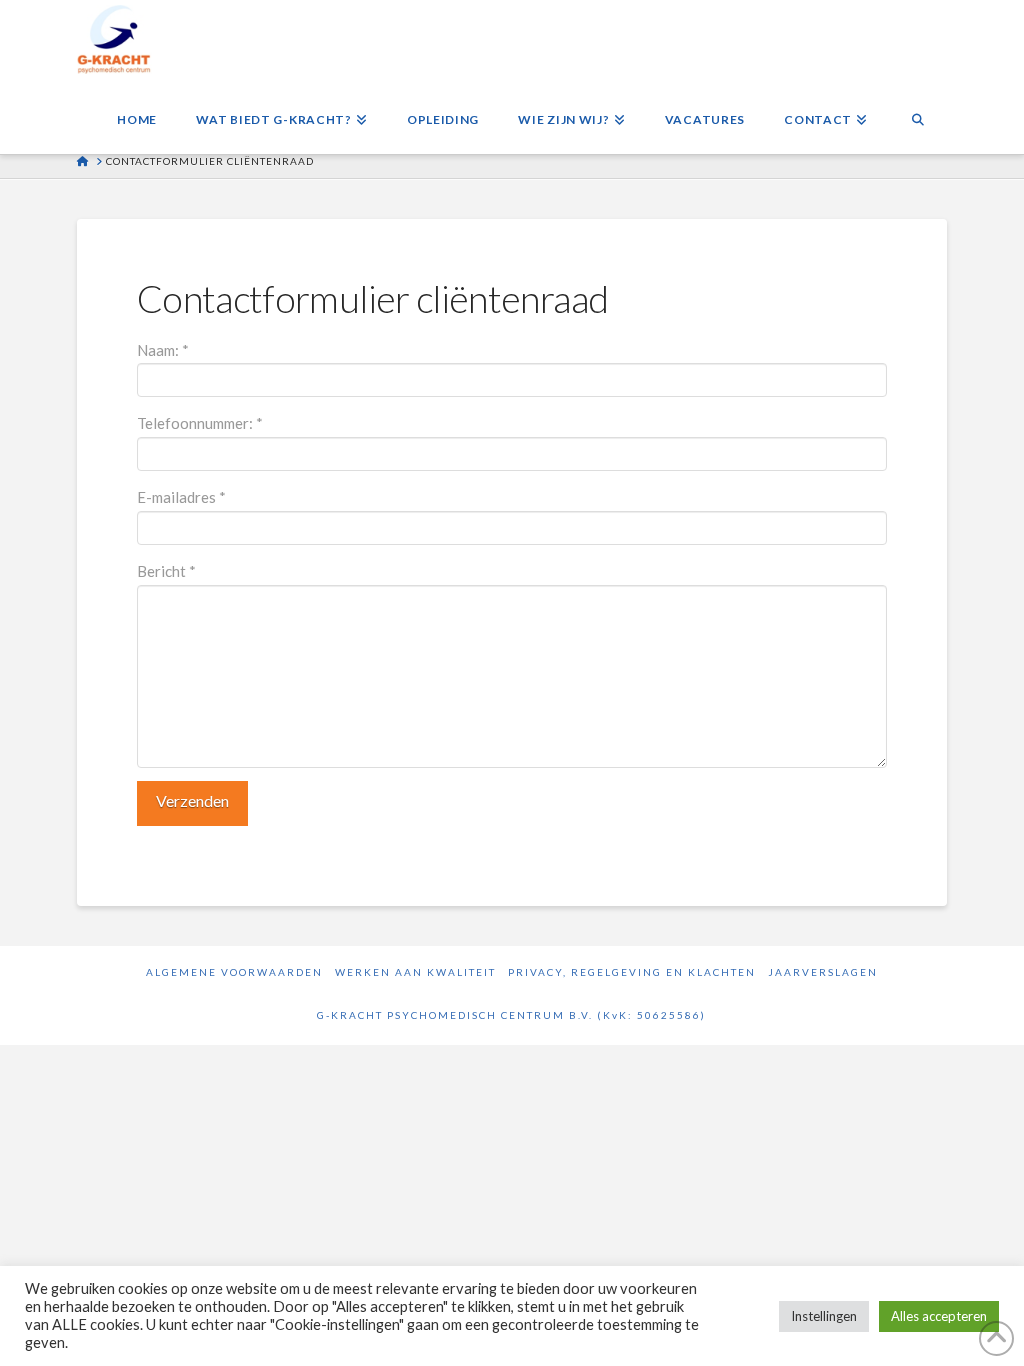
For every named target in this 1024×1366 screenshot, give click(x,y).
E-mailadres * (181, 497)
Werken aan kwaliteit (415, 972)
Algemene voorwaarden (234, 972)
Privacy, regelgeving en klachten (632, 972)
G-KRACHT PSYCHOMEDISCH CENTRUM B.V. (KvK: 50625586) (511, 1015)
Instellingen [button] (824, 1316)
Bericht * (166, 571)
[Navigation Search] (917, 114)
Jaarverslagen (823, 972)
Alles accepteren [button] (939, 1316)
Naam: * (163, 350)
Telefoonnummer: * (200, 423)
